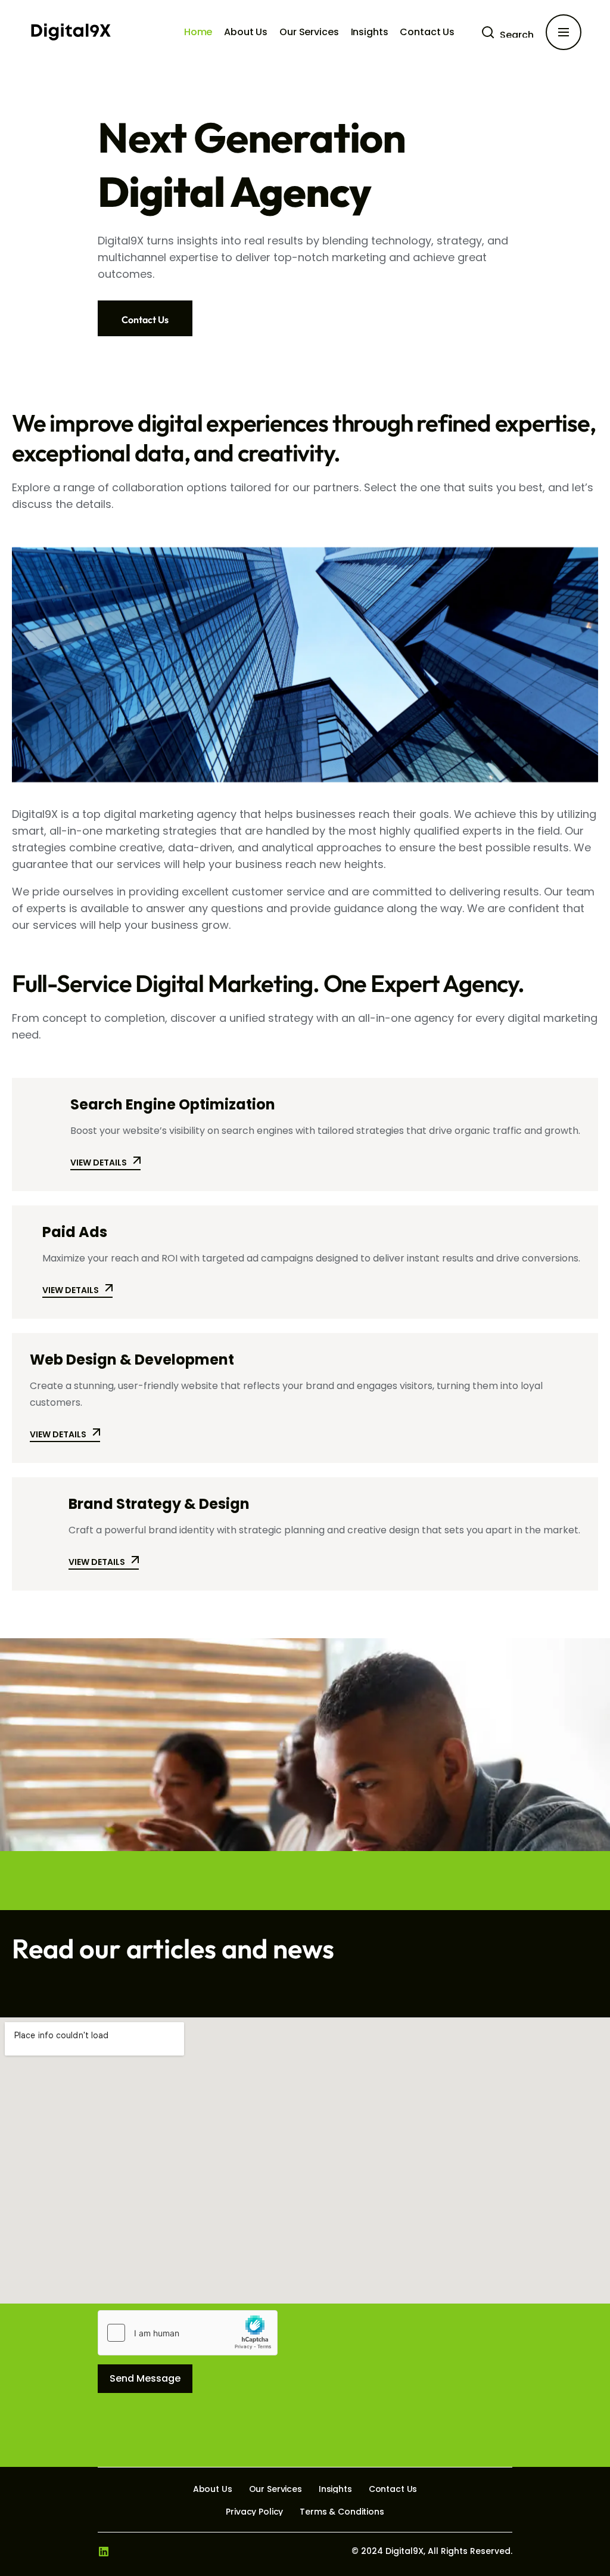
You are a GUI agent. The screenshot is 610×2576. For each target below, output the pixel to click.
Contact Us (427, 32)
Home (198, 32)
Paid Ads (75, 1232)
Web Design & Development (132, 1360)
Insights (370, 32)
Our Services (309, 32)
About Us (246, 32)
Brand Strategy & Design (159, 1504)
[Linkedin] (104, 2552)
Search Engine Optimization (173, 1104)
